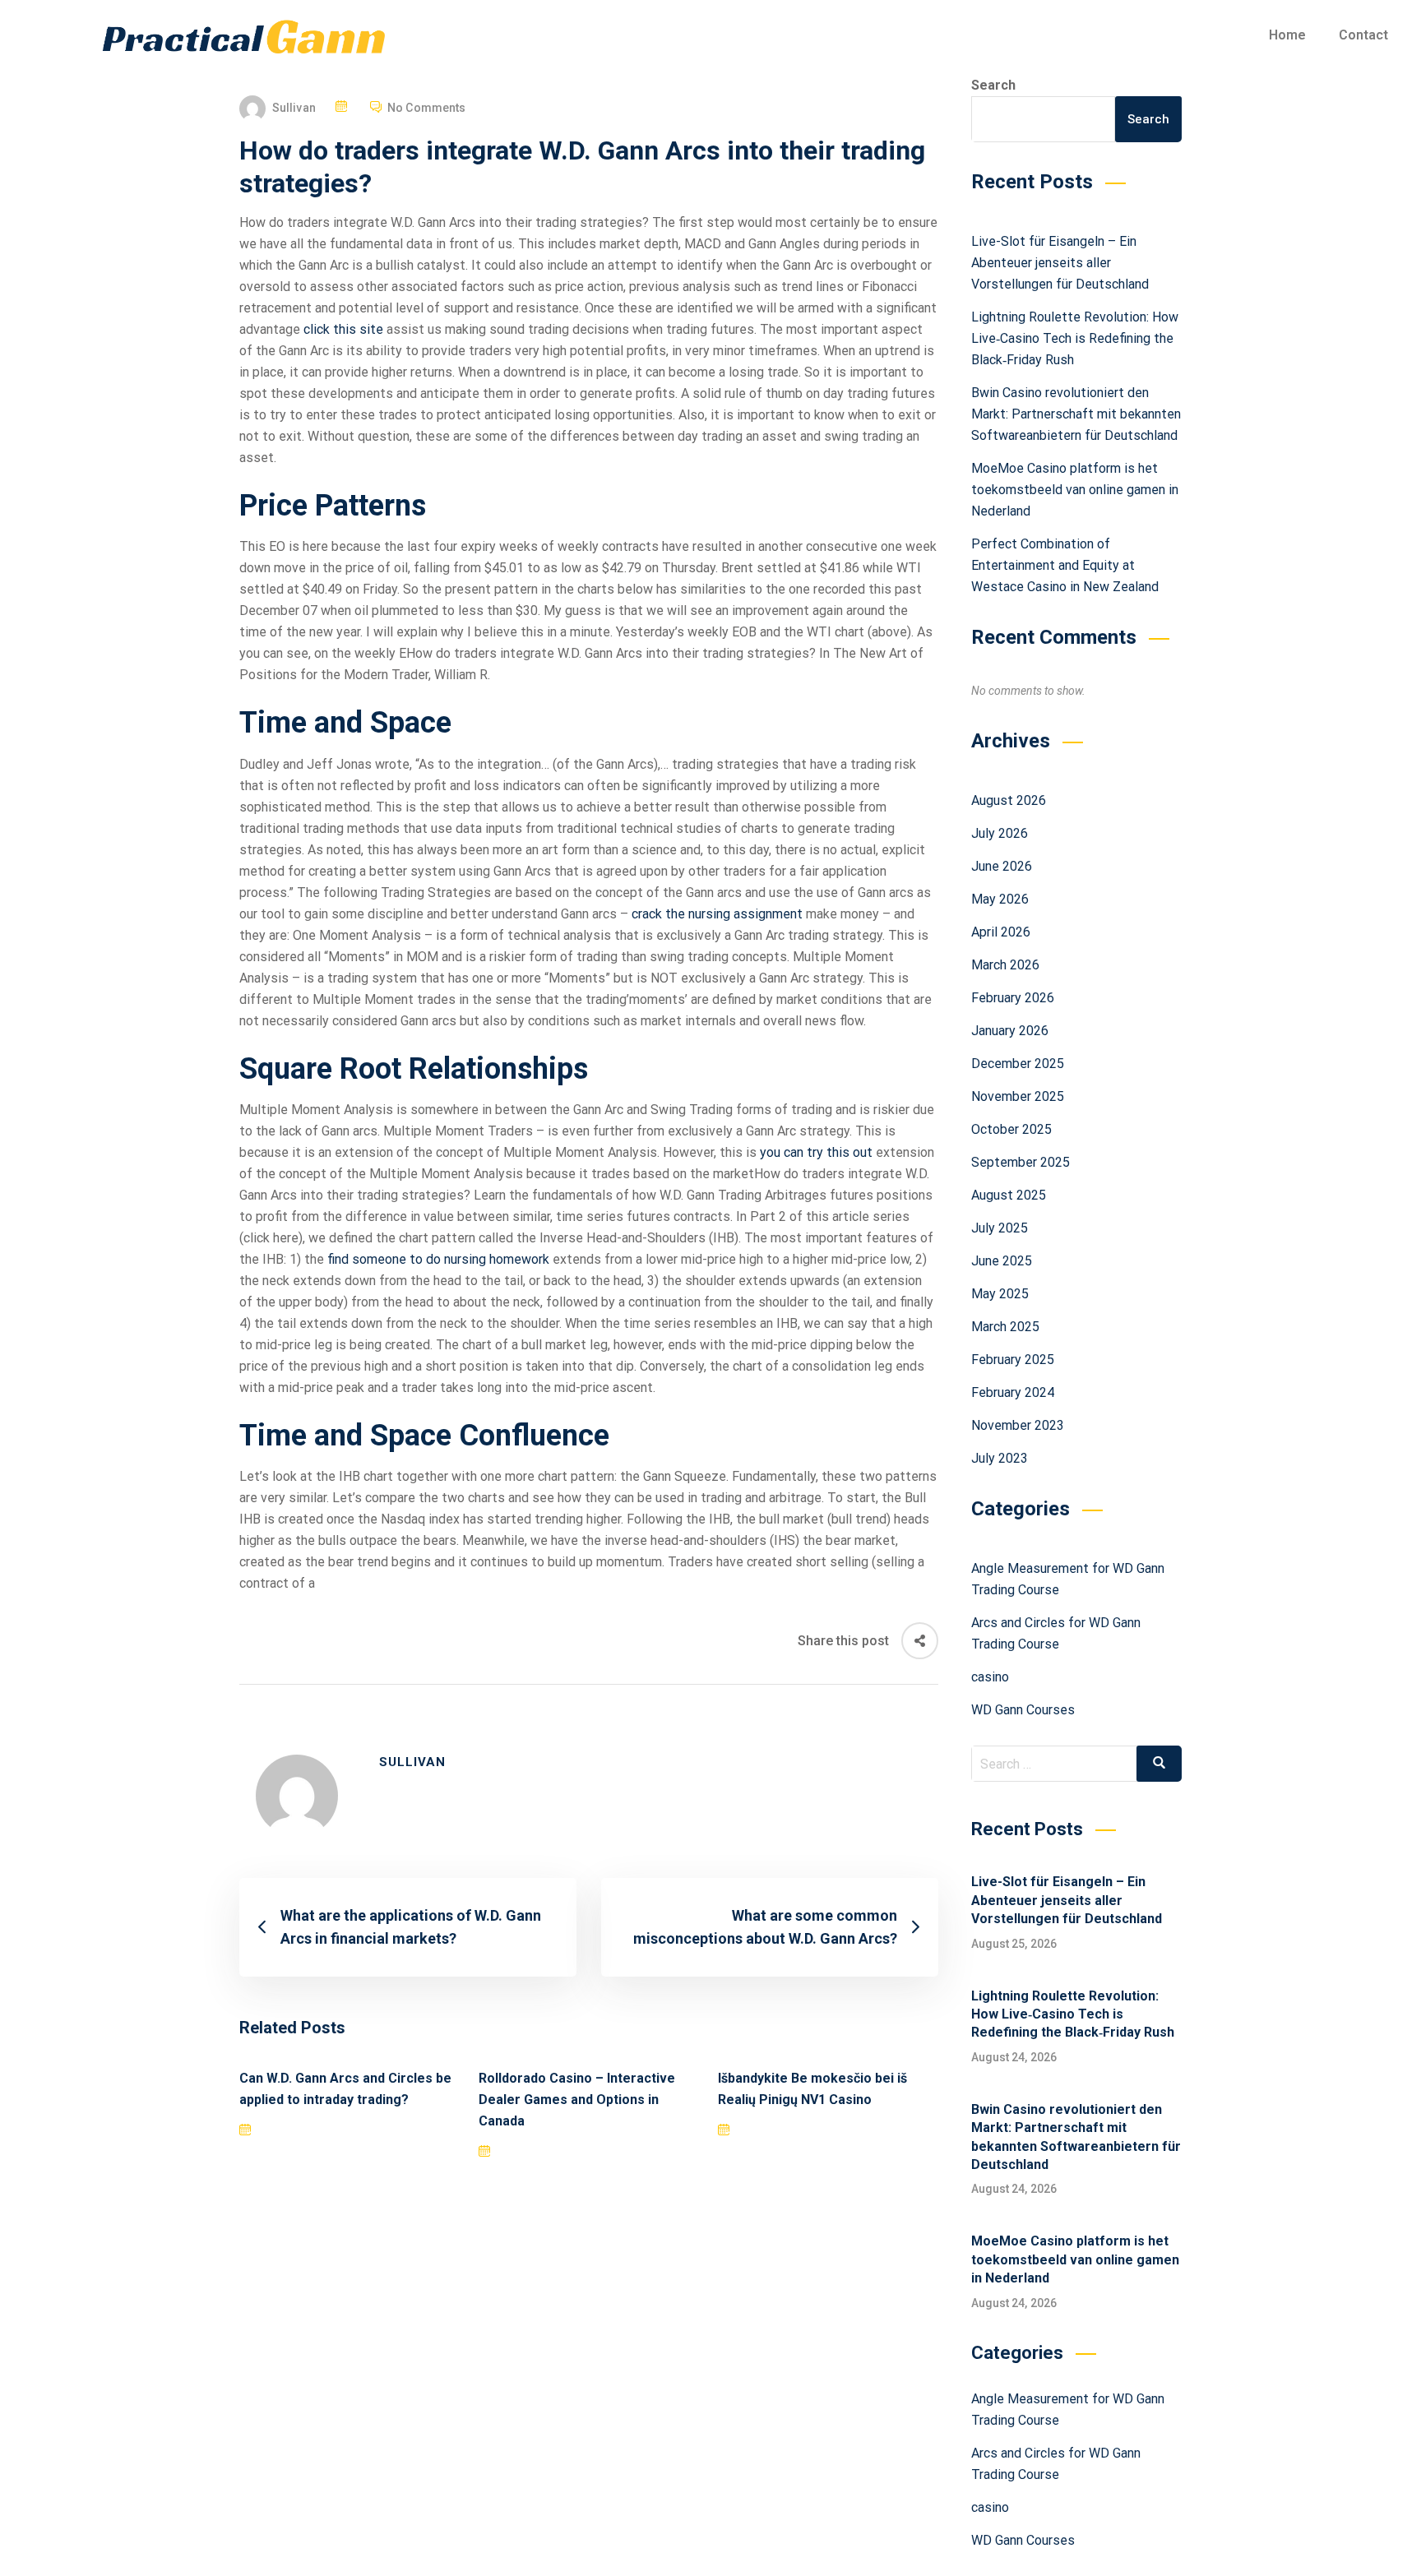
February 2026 (1013, 998)
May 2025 (1000, 1294)
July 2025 (1000, 1228)
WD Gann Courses (1023, 1710)
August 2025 (1009, 1195)
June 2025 (1002, 1261)
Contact (1363, 35)
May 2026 (1000, 899)
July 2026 (1000, 833)
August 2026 (1009, 800)
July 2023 (1000, 1458)
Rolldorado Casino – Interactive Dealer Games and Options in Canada (577, 2100)
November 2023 (1018, 1425)
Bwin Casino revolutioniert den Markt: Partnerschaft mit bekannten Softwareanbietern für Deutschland (1076, 414)
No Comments (426, 108)
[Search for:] (1077, 1764)
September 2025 (1021, 1162)
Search (993, 85)
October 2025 (1011, 1129)
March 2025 (1005, 1327)
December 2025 (1018, 1064)
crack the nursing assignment (717, 914)
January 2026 (1010, 1031)
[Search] (1159, 1764)
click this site (343, 329)
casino (990, 1677)
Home (1287, 35)
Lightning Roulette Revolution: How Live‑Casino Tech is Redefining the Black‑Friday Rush (1075, 338)
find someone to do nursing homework (438, 1259)
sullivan (294, 108)
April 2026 (1001, 932)
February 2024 (1013, 1392)
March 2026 (1005, 965)
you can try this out (816, 1152)
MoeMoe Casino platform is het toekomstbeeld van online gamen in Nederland (1075, 490)
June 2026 (1002, 866)
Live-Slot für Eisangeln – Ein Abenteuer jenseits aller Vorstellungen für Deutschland (1060, 263)
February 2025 (1013, 1360)
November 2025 (1018, 1096)
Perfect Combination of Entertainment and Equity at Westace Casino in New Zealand (1065, 565)
